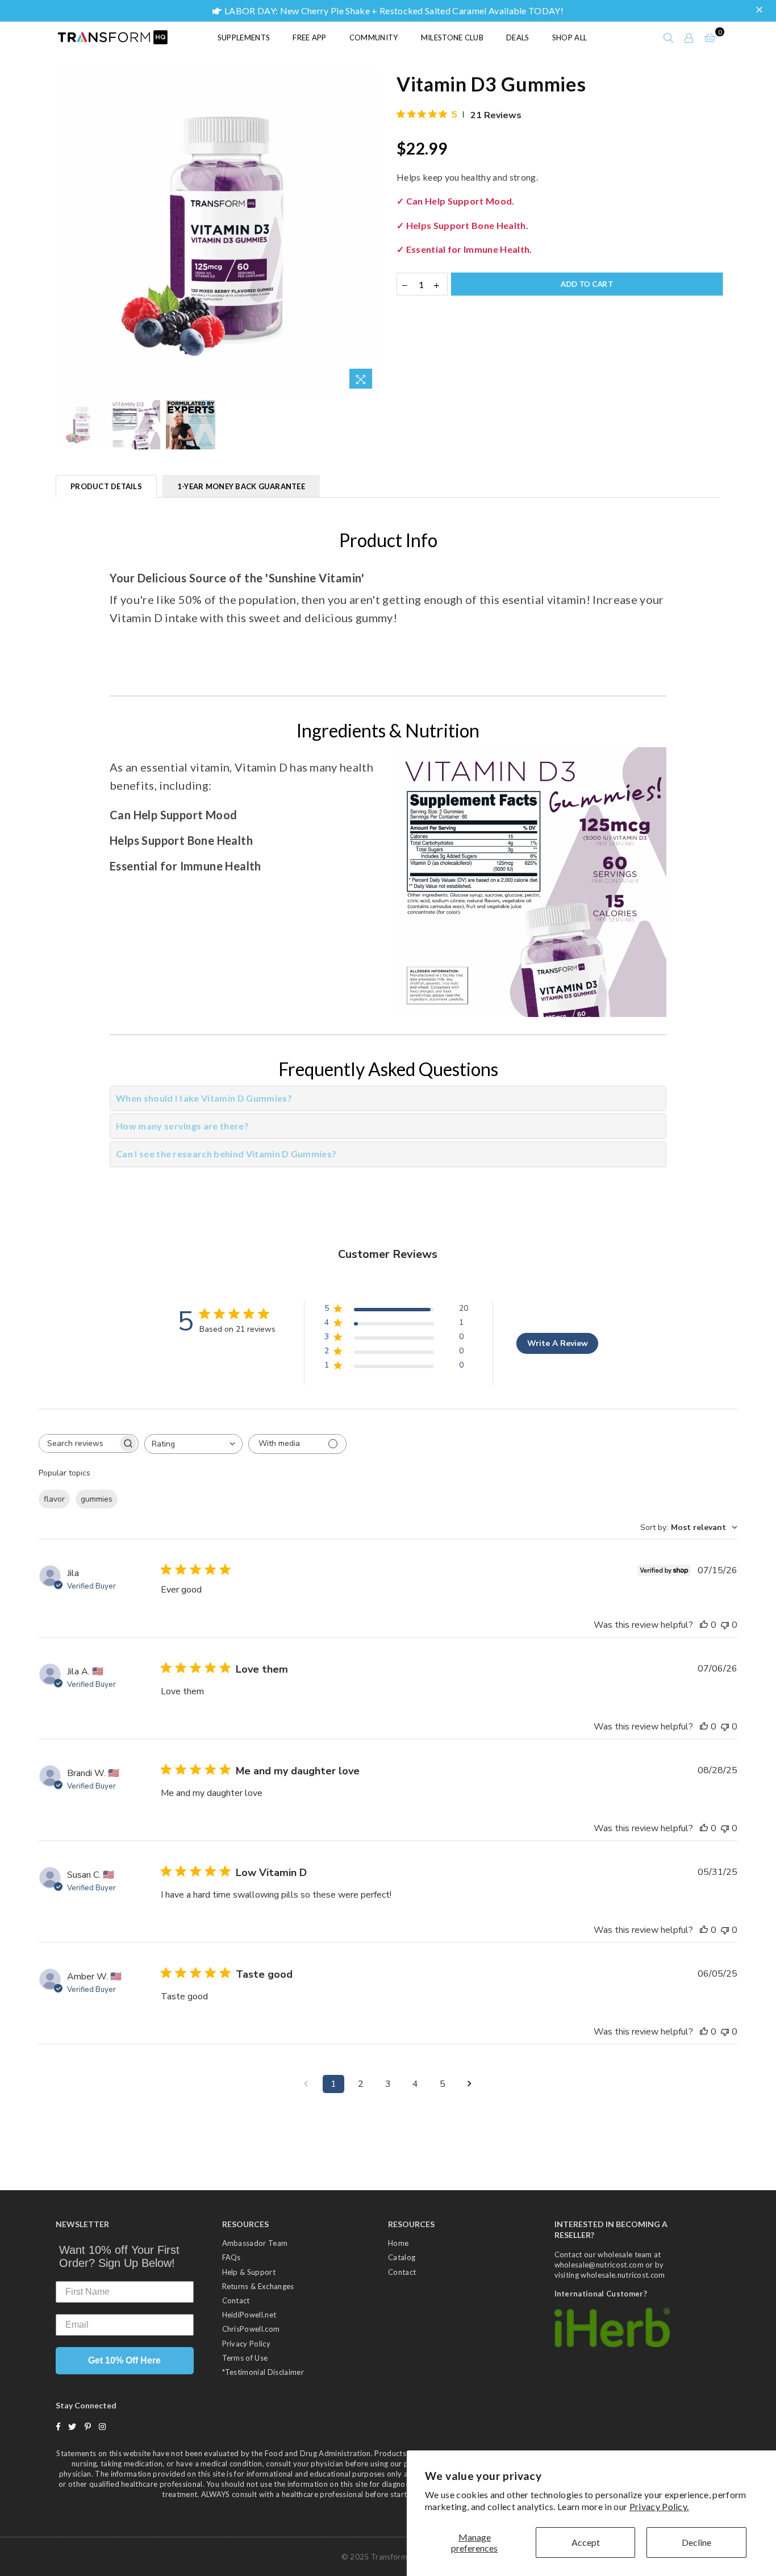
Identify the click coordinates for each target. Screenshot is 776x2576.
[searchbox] (78, 1443)
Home (398, 2243)
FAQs (231, 2257)
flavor (54, 1499)
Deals (518, 37)
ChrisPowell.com (251, 2329)
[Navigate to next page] (470, 2084)
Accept (586, 2542)
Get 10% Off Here (124, 2360)
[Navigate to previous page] (306, 2084)
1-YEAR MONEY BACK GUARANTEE (241, 486)
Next (370, 233)
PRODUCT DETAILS (106, 486)
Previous (66, 233)
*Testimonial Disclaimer (263, 2372)
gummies (97, 1499)
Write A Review (558, 1343)
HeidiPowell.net (249, 2315)
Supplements (244, 37)
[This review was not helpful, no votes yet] (725, 1625)
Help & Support (249, 2272)
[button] (761, 10)
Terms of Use (245, 2358)
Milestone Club (452, 37)
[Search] (669, 37)
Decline (696, 2542)
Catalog (402, 2257)
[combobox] (193, 1444)
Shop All (570, 37)
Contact (236, 2300)
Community (374, 37)
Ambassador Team (255, 2243)
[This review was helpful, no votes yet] (704, 1625)
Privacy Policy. (659, 2506)
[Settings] (689, 37)
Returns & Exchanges (258, 2286)
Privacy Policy (246, 2344)
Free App (310, 37)
